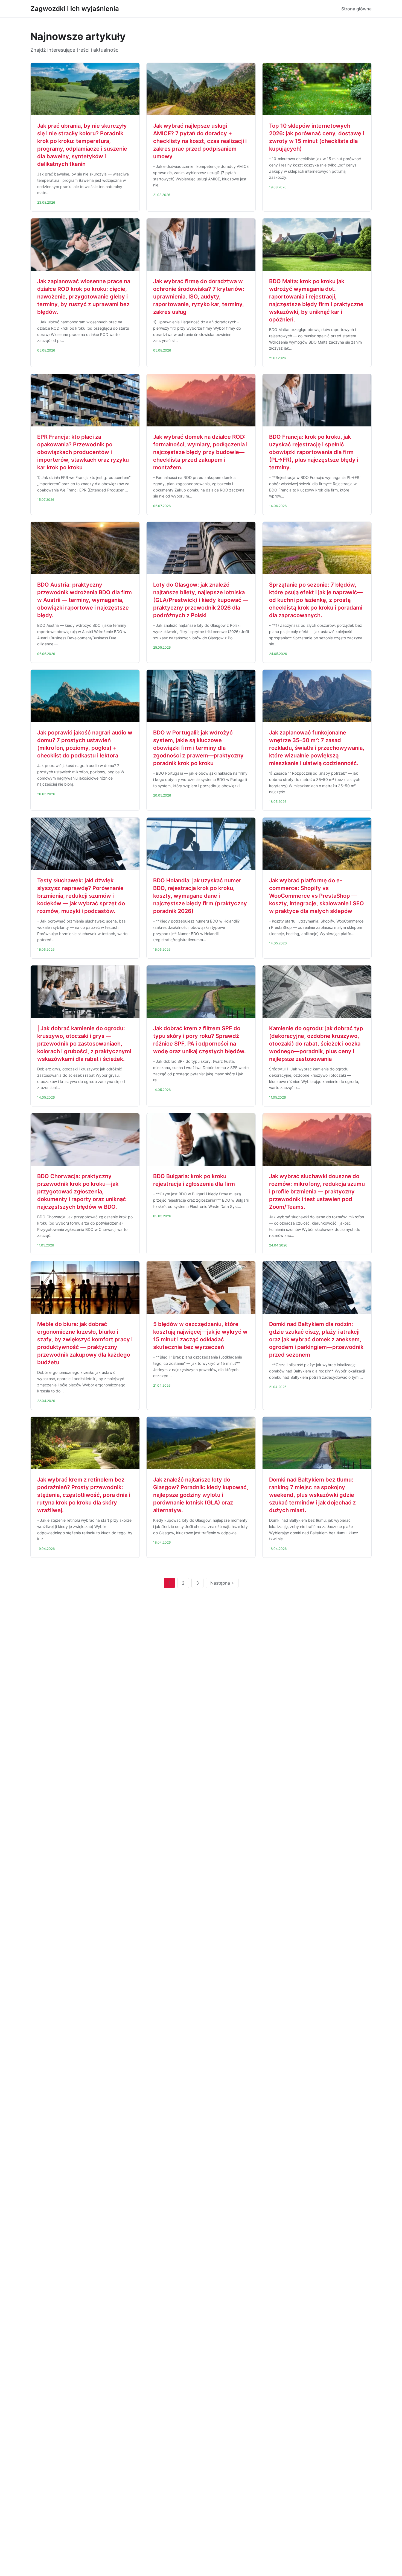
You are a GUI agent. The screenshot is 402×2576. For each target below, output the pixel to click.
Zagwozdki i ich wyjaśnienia (75, 9)
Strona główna (356, 9)
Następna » (222, 1583)
